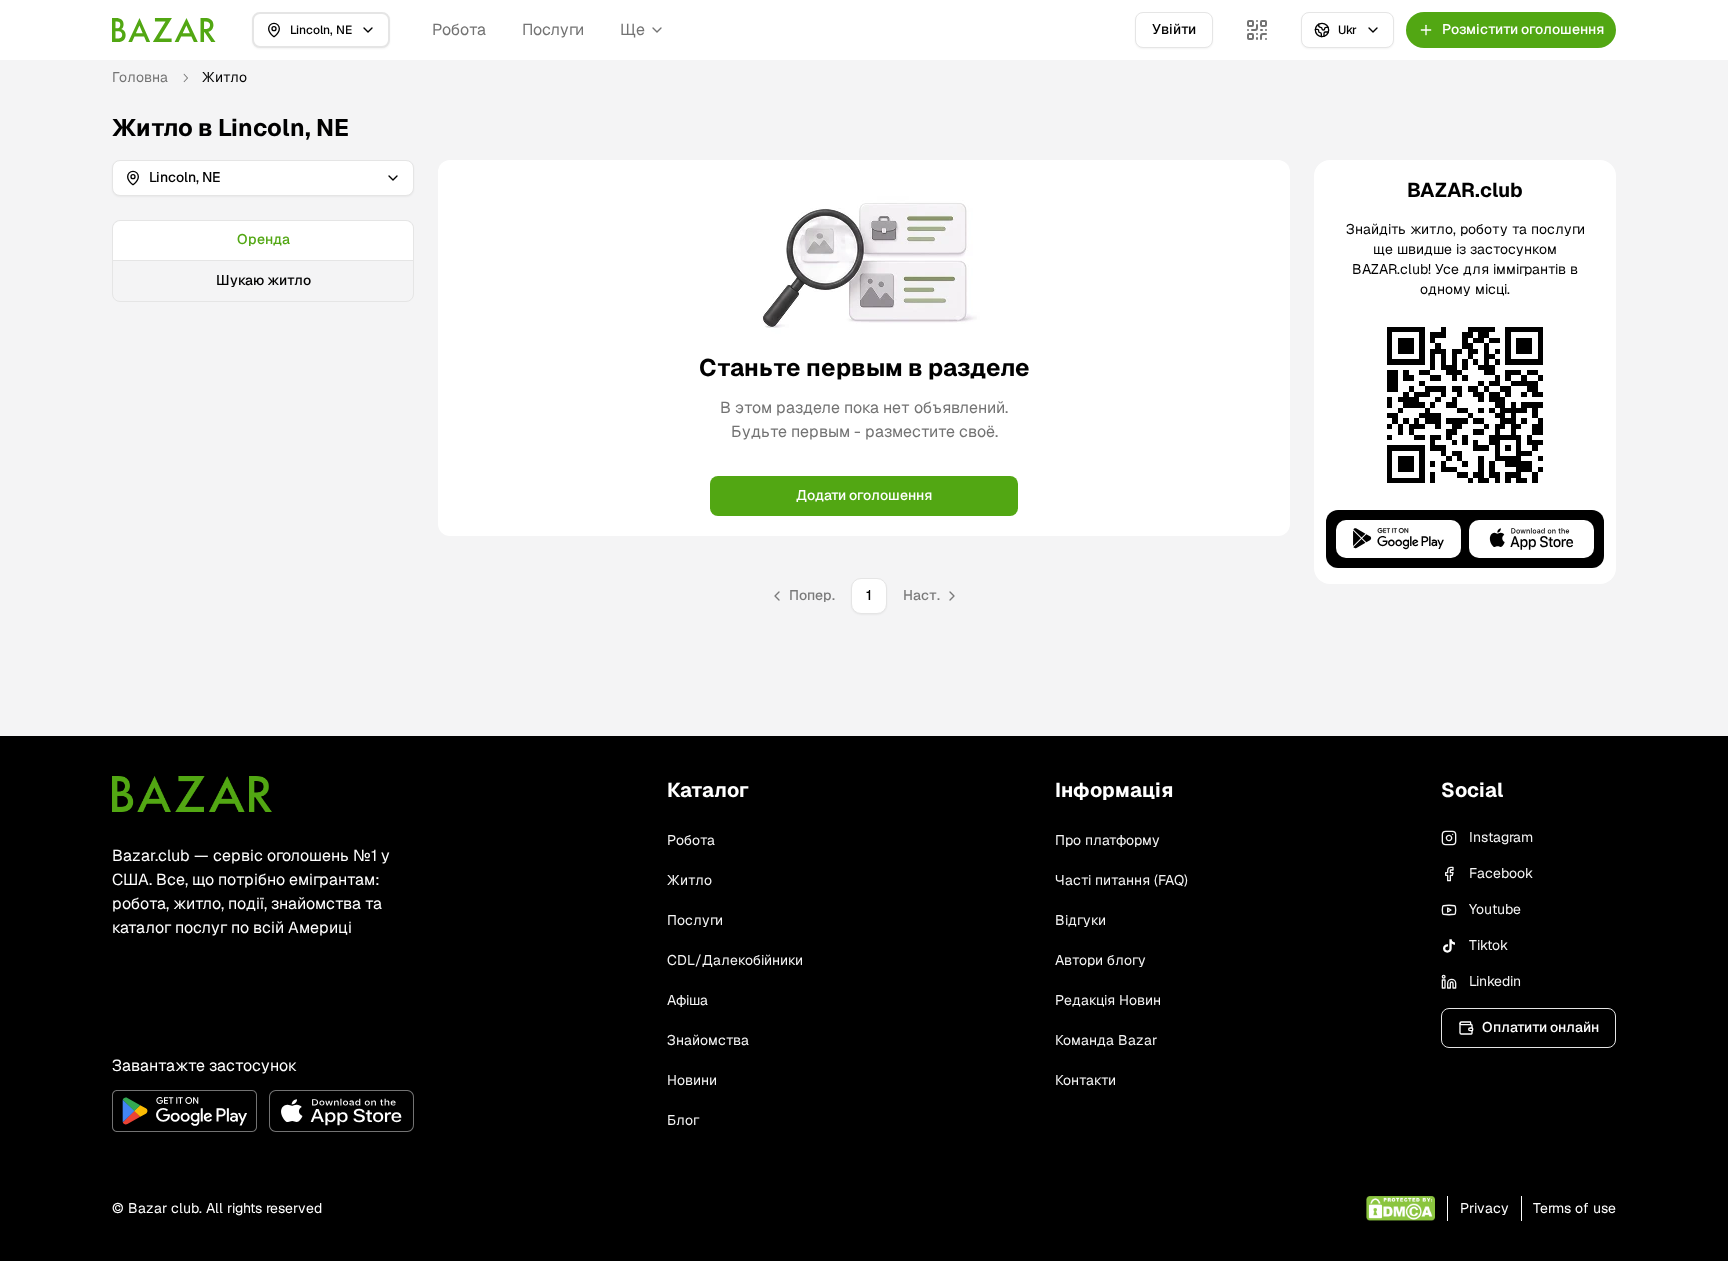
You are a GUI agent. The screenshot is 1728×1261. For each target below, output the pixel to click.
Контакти (1085, 1080)
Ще (632, 29)
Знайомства (708, 1040)
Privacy (1484, 1208)
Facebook (1501, 873)
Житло (689, 880)
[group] (263, 261)
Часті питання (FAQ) (1121, 880)
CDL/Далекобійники (735, 960)
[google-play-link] (184, 1111)
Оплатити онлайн (1540, 1027)
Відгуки (1080, 920)
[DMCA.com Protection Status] (1400, 1208)
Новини (692, 1080)
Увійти (1174, 29)
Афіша (687, 1000)
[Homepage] (164, 30)
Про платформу (1107, 840)
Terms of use (1574, 1208)
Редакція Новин (1108, 1000)
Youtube (1495, 909)
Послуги (553, 29)
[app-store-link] (341, 1111)
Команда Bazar (1106, 1040)
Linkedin (1495, 981)
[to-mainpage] (192, 794)
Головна (140, 77)
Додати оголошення (864, 495)
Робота (459, 29)
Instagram (1501, 837)
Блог (683, 1120)
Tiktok (1488, 945)
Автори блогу (1100, 960)
